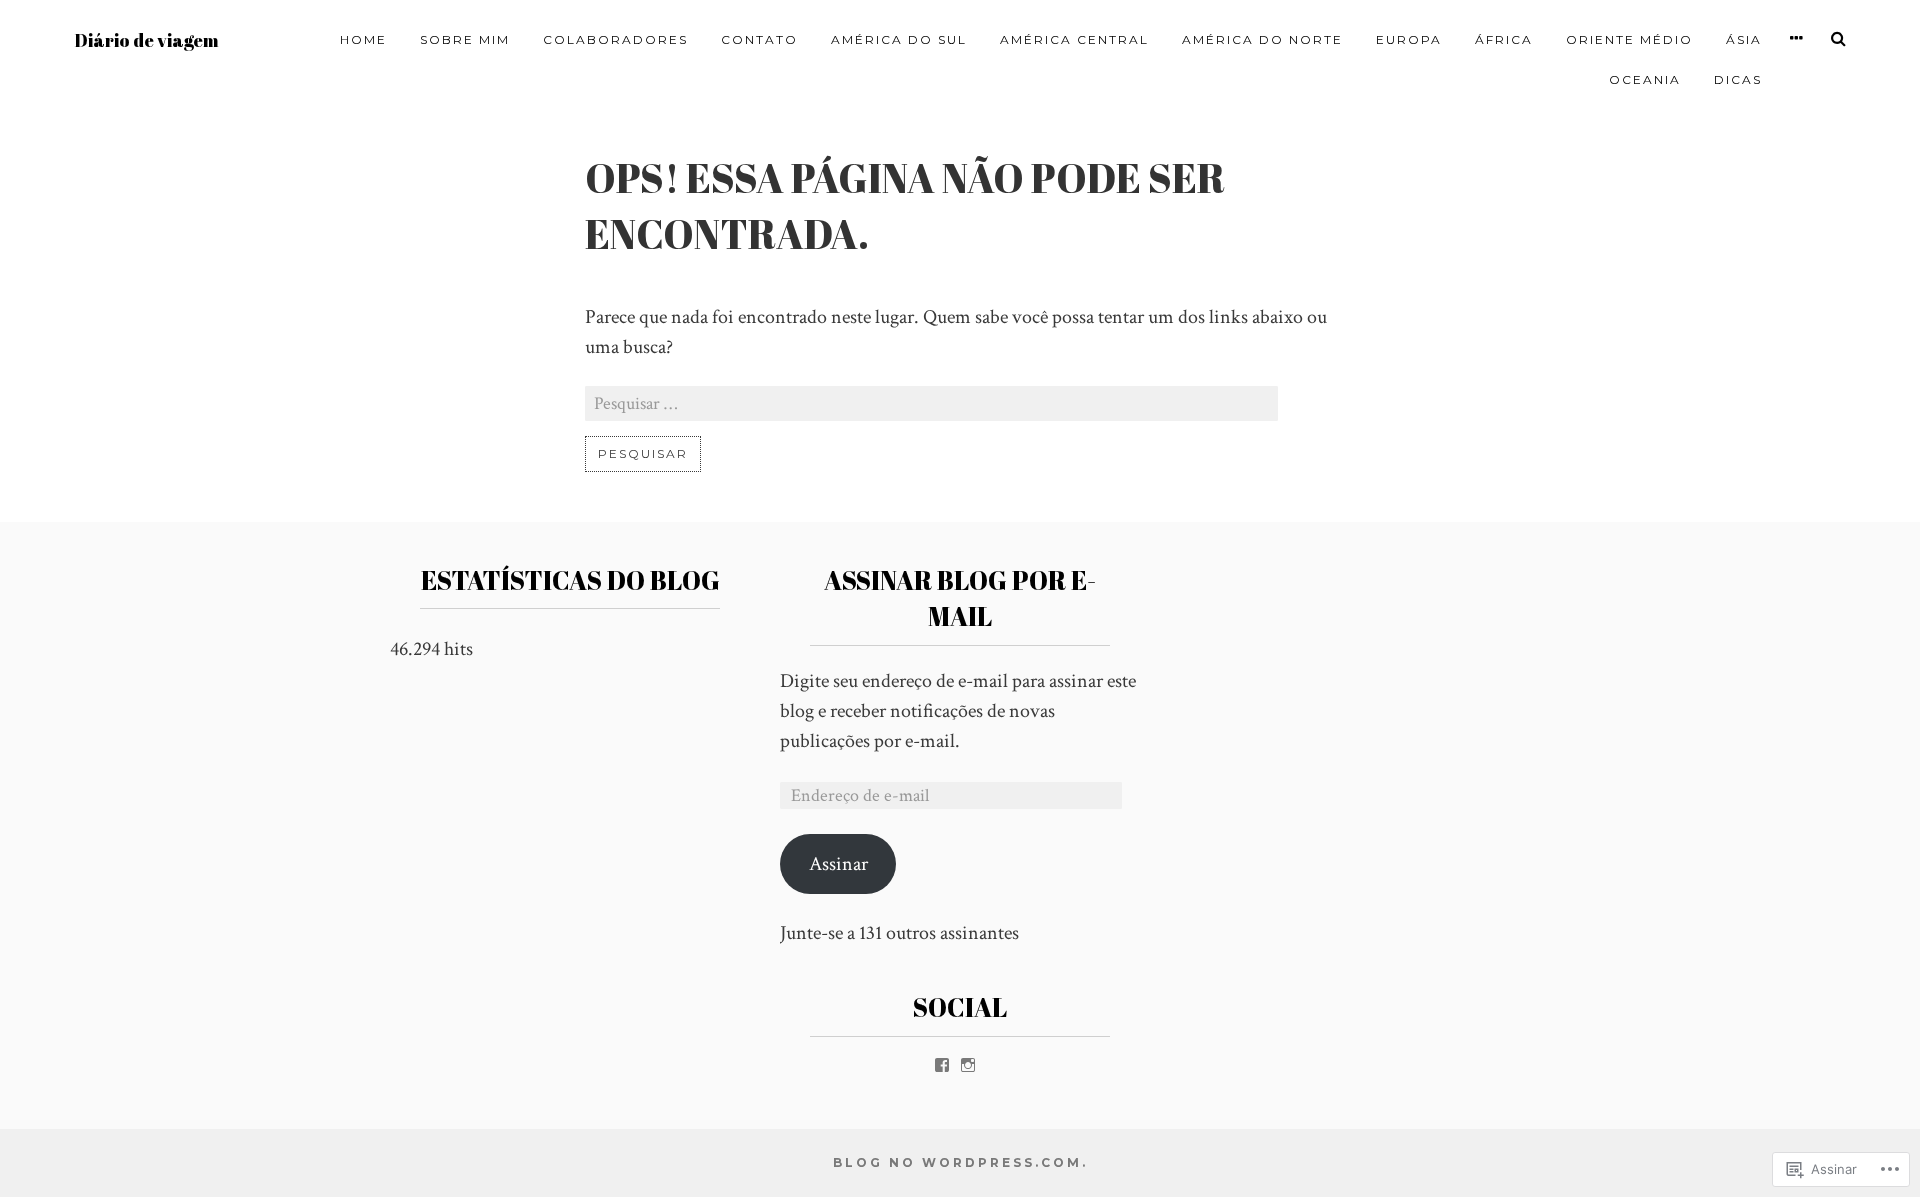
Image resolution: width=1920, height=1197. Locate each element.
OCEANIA (1645, 79)
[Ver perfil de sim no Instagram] (968, 1065)
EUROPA (1409, 39)
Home (363, 39)
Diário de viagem (146, 40)
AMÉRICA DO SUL (899, 39)
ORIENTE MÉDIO (1629, 39)
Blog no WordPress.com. (960, 1162)
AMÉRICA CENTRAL (1074, 39)
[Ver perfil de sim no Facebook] (942, 1065)
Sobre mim (465, 39)
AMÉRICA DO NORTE (1262, 39)
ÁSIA (1744, 39)
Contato (759, 39)
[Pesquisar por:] (931, 404)
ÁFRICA (1504, 39)
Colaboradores (615, 39)
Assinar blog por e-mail (960, 598)
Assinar (838, 864)
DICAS (1738, 79)
